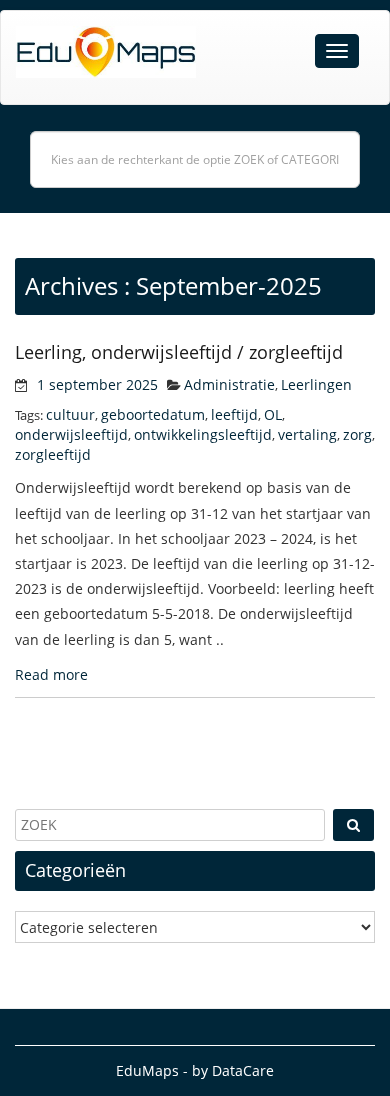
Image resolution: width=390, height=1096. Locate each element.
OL (273, 414)
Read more (51, 674)
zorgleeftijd (53, 454)
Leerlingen (316, 384)
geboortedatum (153, 414)
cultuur (70, 414)
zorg (357, 434)
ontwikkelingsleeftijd (203, 434)
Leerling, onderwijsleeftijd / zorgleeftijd (179, 352)
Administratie (229, 384)
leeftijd (234, 414)
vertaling (307, 434)
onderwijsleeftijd (71, 434)
